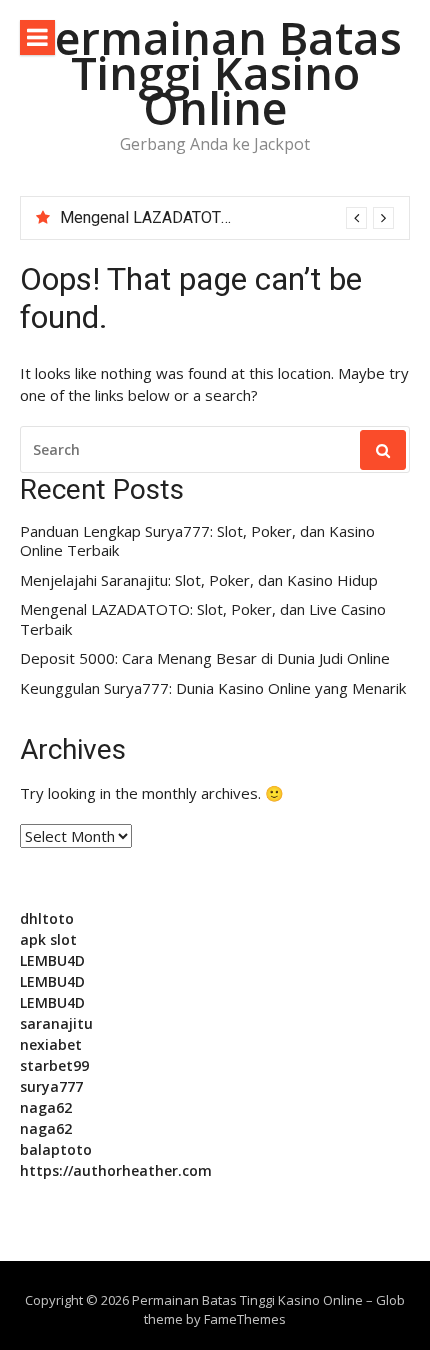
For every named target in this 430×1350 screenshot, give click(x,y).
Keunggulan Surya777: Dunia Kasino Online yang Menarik (213, 688)
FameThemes (245, 1319)
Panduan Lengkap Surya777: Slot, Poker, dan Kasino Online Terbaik (197, 541)
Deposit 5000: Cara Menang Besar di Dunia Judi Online (205, 658)
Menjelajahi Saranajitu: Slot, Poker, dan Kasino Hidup (199, 580)
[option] (227, 218)
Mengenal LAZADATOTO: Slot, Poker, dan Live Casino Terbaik (203, 619)
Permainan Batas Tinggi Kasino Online (215, 72)
